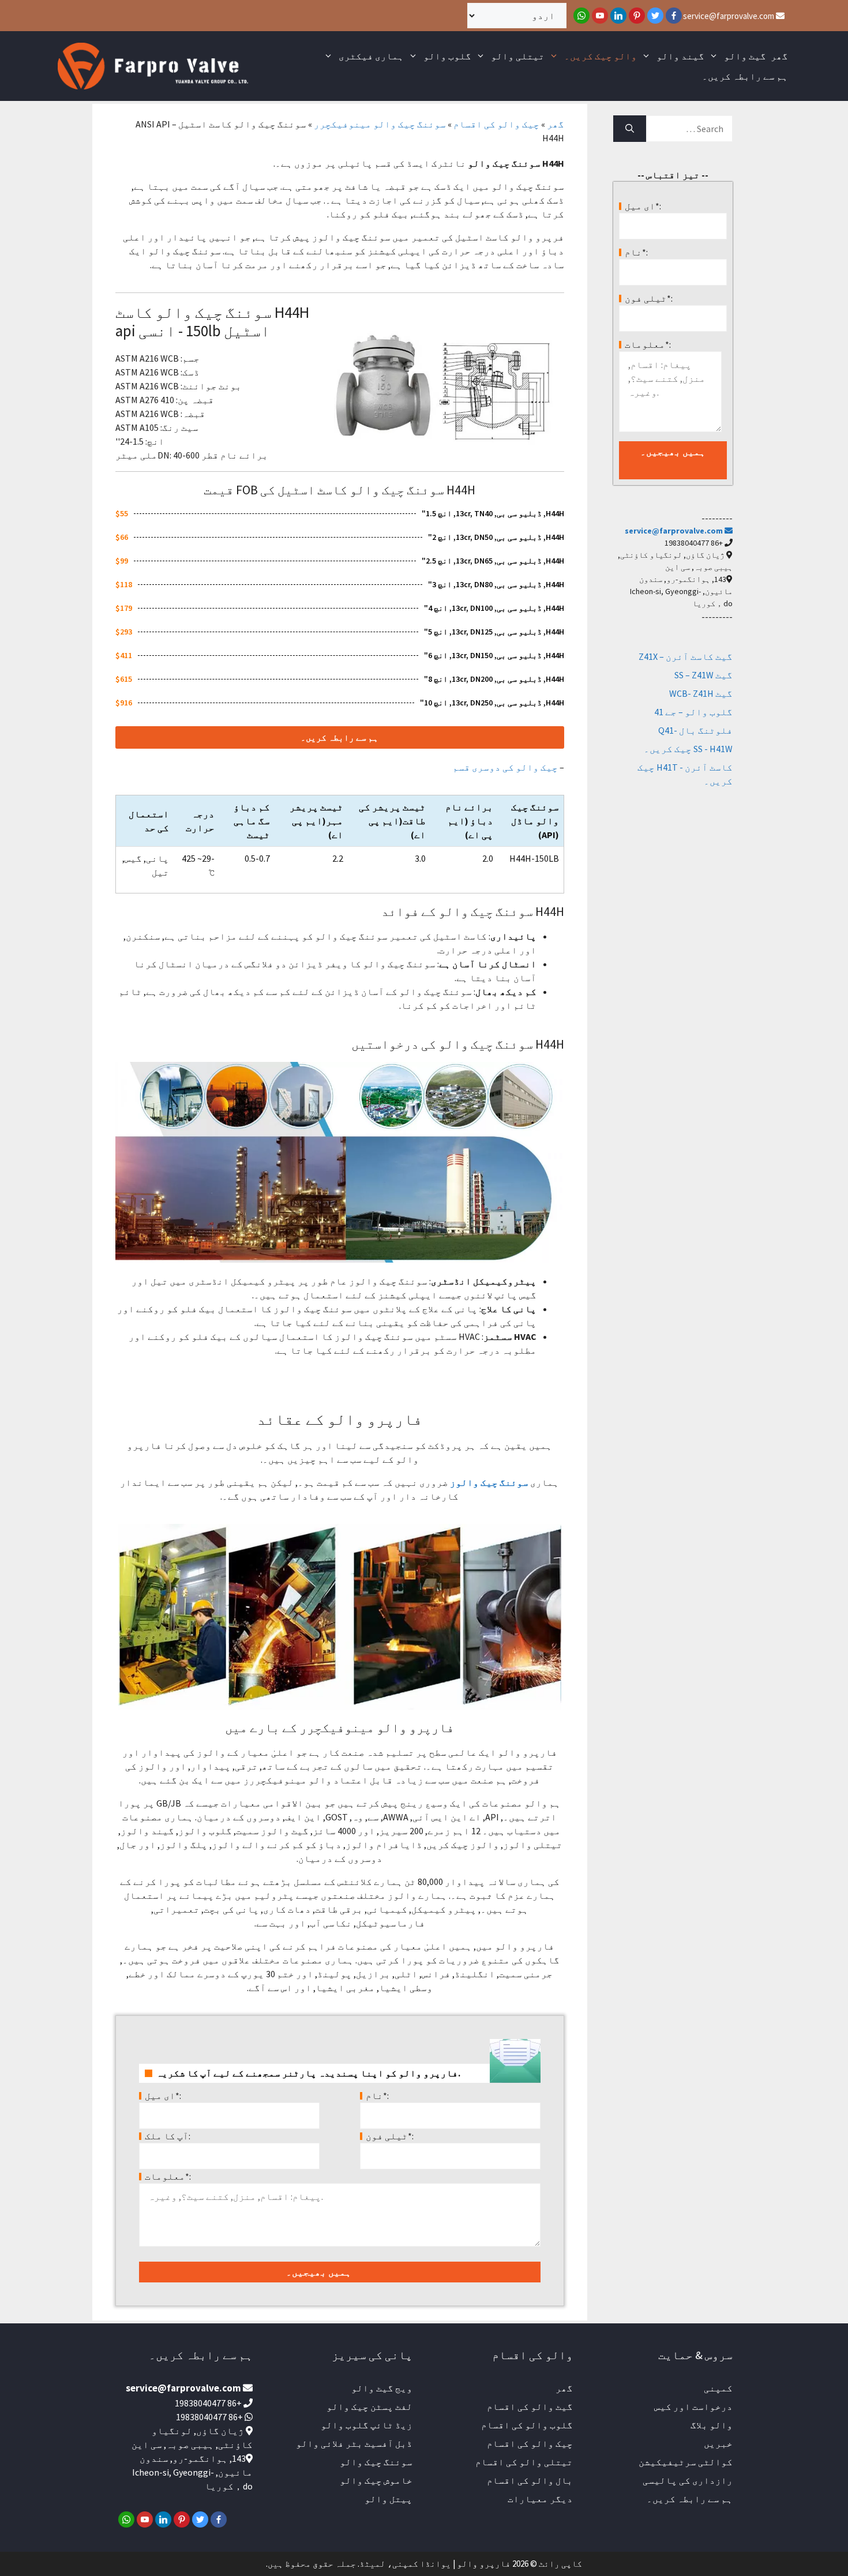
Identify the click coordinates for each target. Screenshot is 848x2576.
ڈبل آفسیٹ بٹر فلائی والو (354, 2443)
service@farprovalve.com (729, 16)
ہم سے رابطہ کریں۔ (745, 76)
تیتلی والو (518, 56)
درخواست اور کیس (693, 2406)
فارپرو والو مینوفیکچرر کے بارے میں (339, 1728)
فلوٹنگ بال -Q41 (695, 730)
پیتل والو (389, 2499)
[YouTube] (600, 16)
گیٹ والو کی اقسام (530, 2406)
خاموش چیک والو (376, 2480)
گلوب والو (447, 56)
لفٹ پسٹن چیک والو (369, 2406)
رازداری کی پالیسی (688, 2480)
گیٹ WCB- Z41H (701, 693)
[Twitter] (655, 16)
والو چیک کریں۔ (601, 56)
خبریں (718, 2443)
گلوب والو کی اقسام (527, 2425)
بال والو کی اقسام (530, 2480)
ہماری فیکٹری (371, 56)
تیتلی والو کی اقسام (524, 2462)
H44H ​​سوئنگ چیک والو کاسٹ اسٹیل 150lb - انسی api (212, 321)
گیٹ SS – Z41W (703, 675)
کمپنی (718, 2388)
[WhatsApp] (581, 16)
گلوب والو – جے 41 (693, 712)
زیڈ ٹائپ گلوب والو (367, 2425)
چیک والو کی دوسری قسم (505, 767)
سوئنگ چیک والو (376, 2462)
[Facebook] (674, 16)
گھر (779, 56)
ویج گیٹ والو (382, 2388)
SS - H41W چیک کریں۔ (688, 749)
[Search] (630, 129)
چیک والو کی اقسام (496, 124)
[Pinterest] (637, 16)
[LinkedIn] (618, 16)
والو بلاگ (712, 2425)
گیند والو (680, 56)
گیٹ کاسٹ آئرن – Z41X (686, 656)
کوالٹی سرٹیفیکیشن (686, 2462)
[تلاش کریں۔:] (690, 129)
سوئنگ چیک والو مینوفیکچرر (380, 124)
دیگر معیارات (540, 2499)
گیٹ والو (745, 56)
